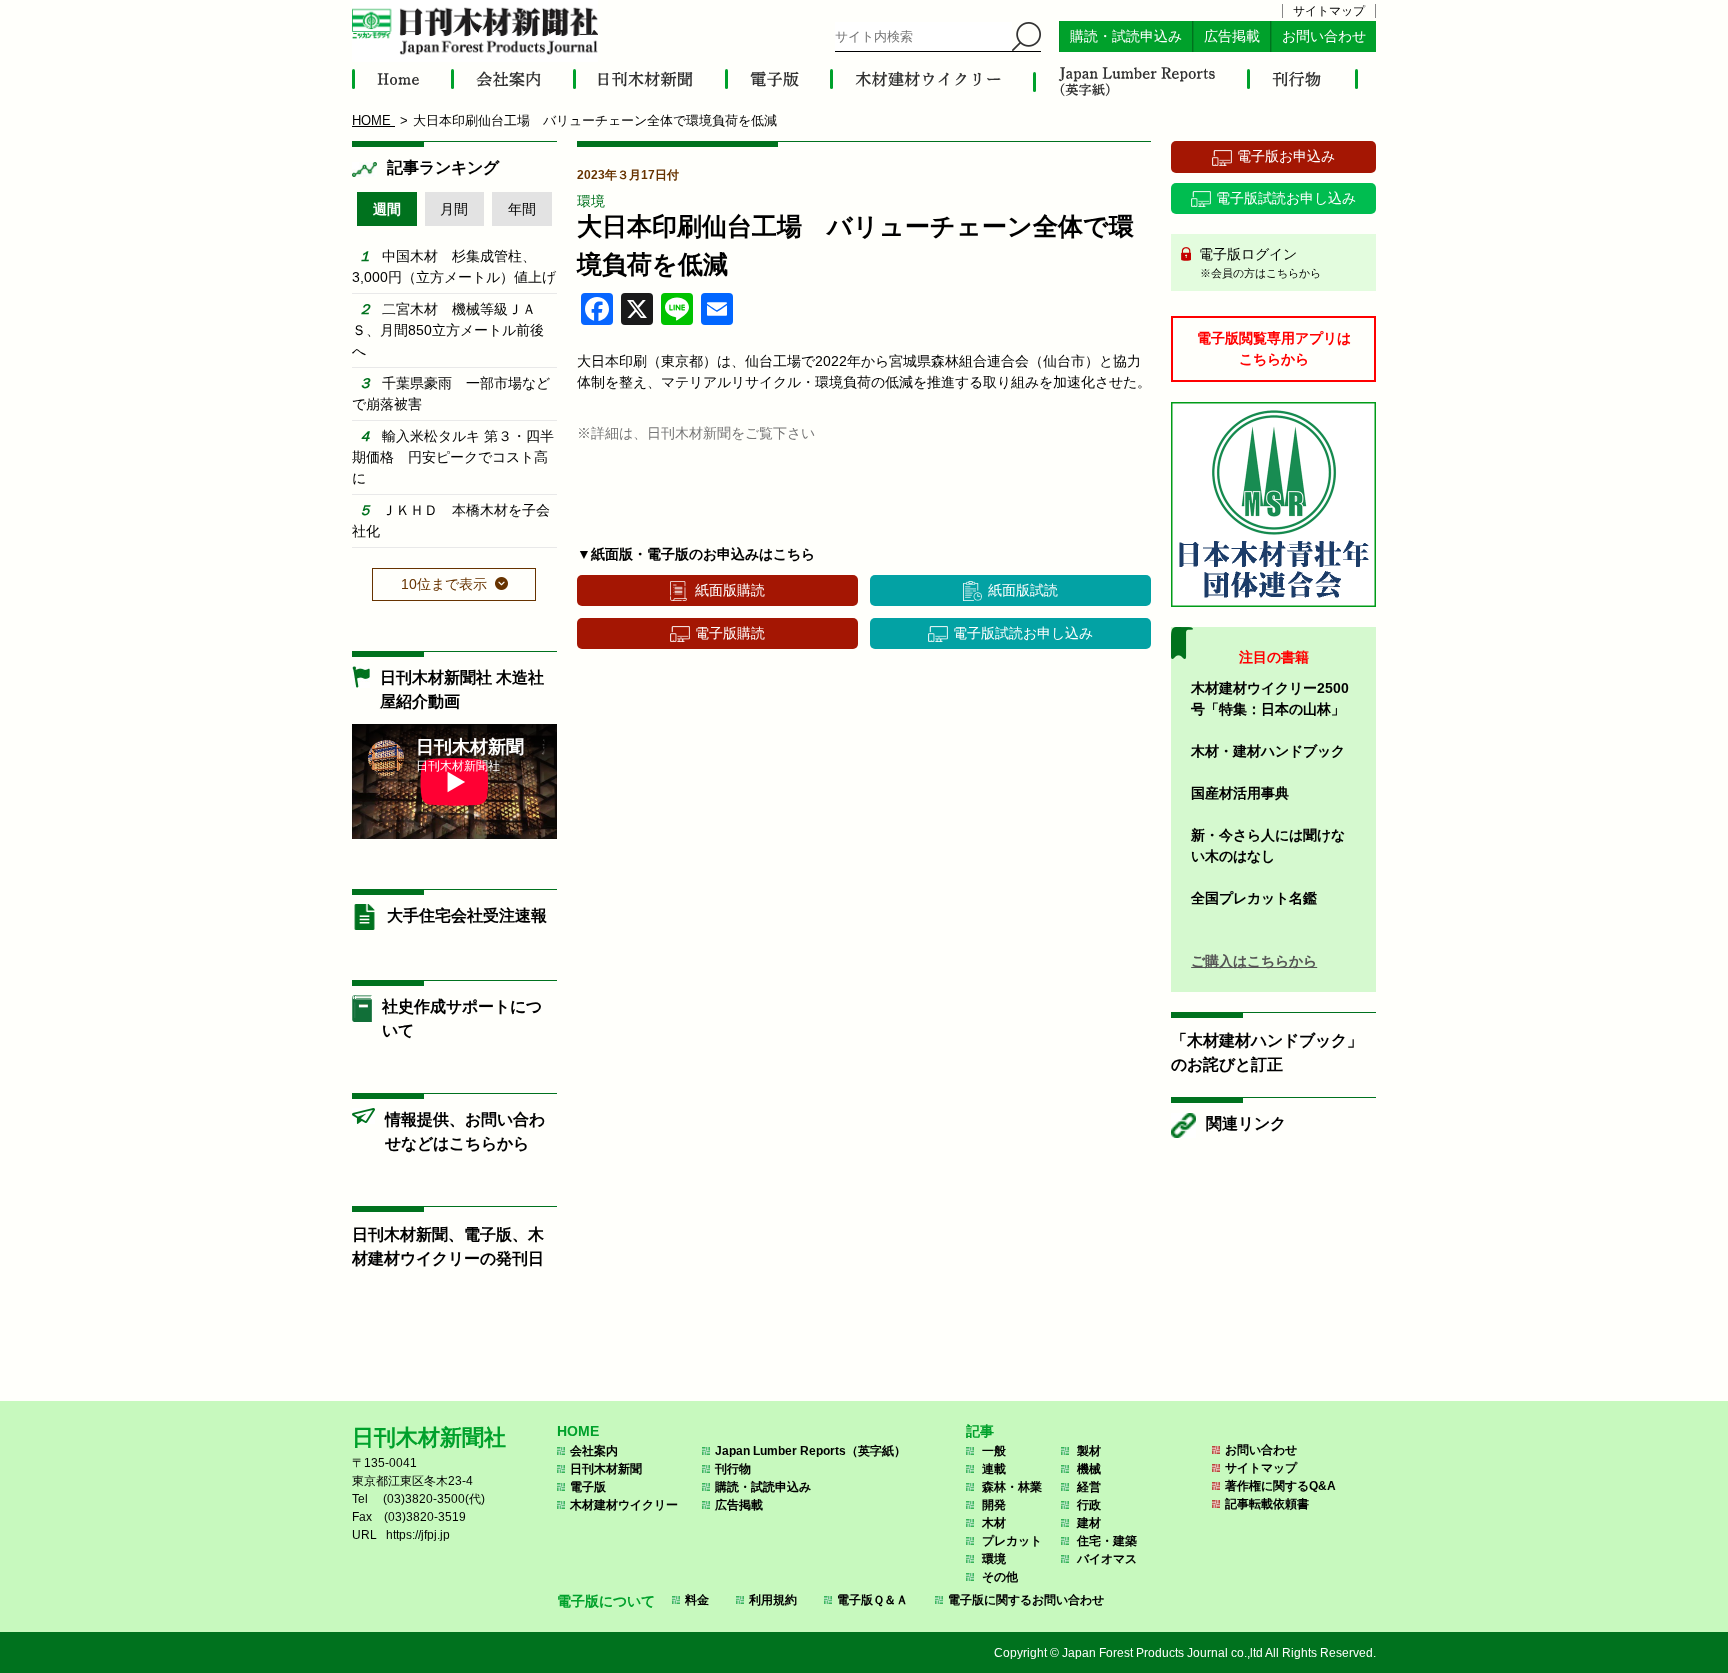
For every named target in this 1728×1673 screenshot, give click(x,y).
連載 (994, 1469)
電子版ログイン (1258, 262)
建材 (1089, 1523)
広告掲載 (1232, 36)
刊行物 (733, 1469)
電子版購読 (730, 633)
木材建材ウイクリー (624, 1505)
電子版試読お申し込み (1023, 633)
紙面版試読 (1023, 590)
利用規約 (773, 1600)
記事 (980, 1431)
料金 (697, 1600)
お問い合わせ (1324, 36)
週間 (387, 209)
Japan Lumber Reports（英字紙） (810, 1451)
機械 (1089, 1469)
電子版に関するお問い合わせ (1026, 1600)
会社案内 (594, 1451)
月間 (454, 209)
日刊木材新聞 (606, 1469)
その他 (1000, 1577)
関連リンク (1246, 1123)
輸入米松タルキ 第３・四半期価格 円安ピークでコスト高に (453, 457)
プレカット (1012, 1541)
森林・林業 (1012, 1487)
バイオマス (1107, 1559)
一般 (994, 1451)
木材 (994, 1523)
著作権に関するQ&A (1280, 1486)
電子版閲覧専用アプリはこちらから (1274, 348)
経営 (1089, 1487)
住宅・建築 (1107, 1541)
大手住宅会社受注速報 (467, 915)
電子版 (588, 1487)
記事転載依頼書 (1267, 1504)
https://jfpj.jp (418, 1535)
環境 (591, 201)
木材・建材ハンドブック (1268, 751)
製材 (1089, 1451)
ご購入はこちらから (1254, 961)
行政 (1089, 1505)
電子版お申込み (1286, 156)
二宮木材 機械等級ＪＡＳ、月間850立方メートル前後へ (448, 330)
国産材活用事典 (1240, 793)
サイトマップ (1329, 11)
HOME (578, 1431)
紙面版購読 (730, 590)
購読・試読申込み (1126, 36)
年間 (522, 209)
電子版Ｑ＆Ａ (872, 1600)
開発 (994, 1505)
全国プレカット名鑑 (1254, 898)
